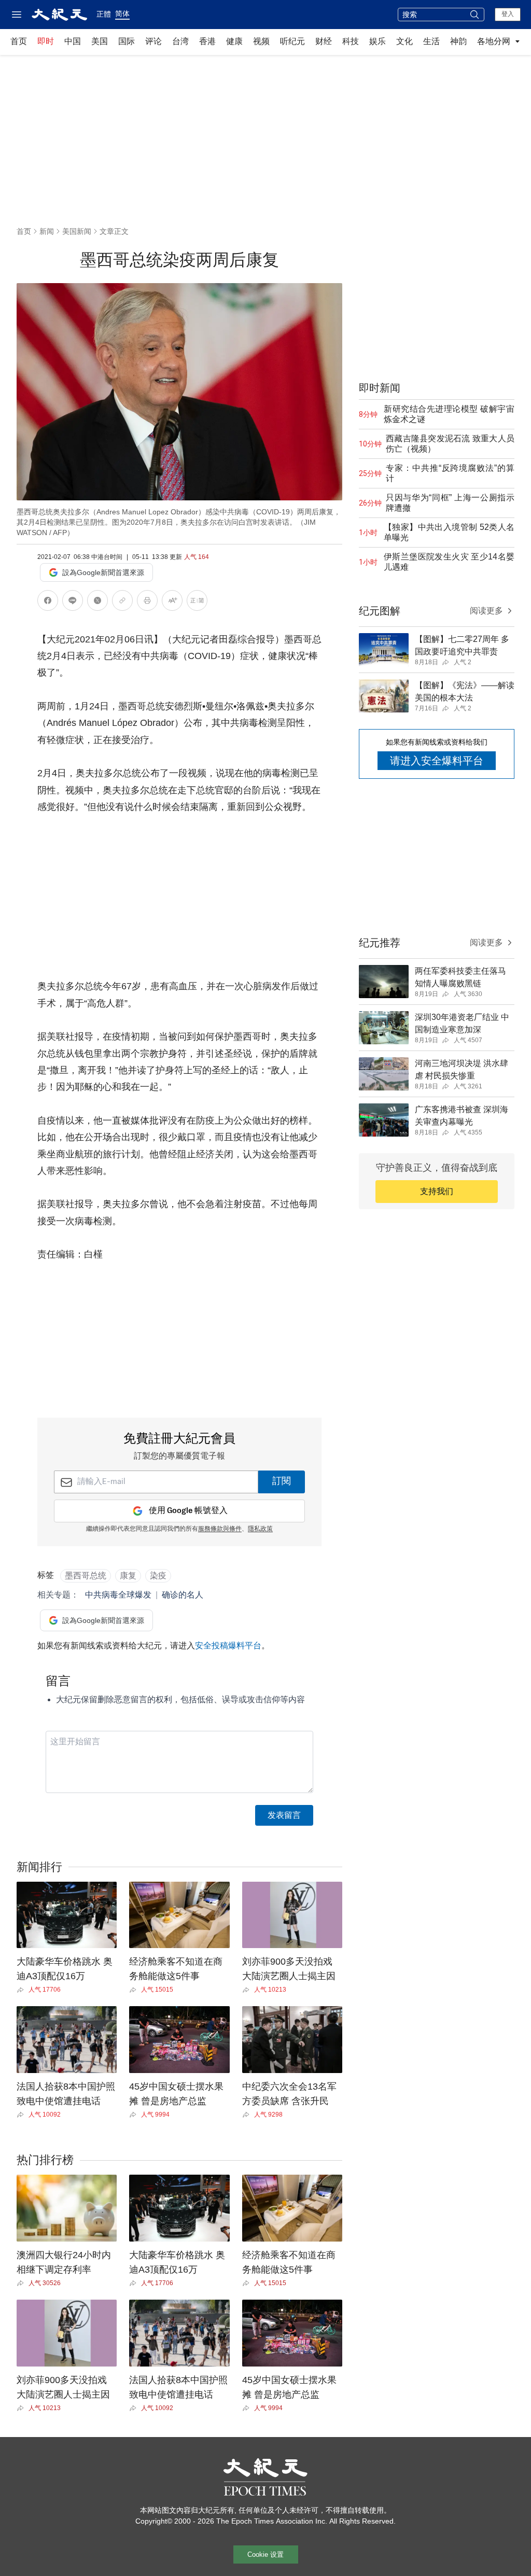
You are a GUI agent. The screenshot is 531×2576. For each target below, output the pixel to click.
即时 (46, 41)
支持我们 (437, 1191)
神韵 (458, 41)
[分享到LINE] (73, 602)
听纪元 (292, 41)
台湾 (180, 41)
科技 (351, 41)
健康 (234, 41)
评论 (153, 41)
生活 (431, 41)
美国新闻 (77, 231)
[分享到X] (97, 602)
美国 (100, 41)
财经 (324, 41)
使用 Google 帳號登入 (188, 1511)
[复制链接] (122, 600)
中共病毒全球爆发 (118, 1595)
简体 (122, 13)
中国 (73, 41)
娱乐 (378, 41)
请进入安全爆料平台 (437, 761)
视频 (261, 41)
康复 (128, 1576)
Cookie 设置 (265, 2554)
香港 (207, 41)
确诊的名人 (183, 1595)
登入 (508, 14)
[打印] (147, 602)
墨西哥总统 (86, 1576)
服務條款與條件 (220, 1529)
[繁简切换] (197, 602)
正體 (104, 14)
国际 (127, 41)
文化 (404, 41)
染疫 (158, 1576)
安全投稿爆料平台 (228, 1646)
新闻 (47, 231)
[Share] (23, 1990)
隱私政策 (260, 1529)
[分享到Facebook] (48, 602)
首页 (19, 41)
